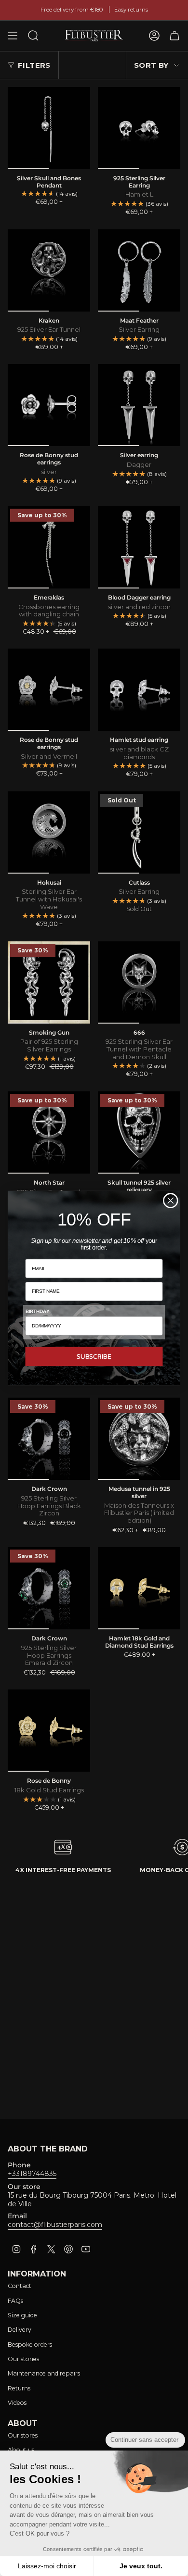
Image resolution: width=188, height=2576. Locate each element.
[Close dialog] (171, 1200)
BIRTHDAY (37, 1311)
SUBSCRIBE (94, 1356)
